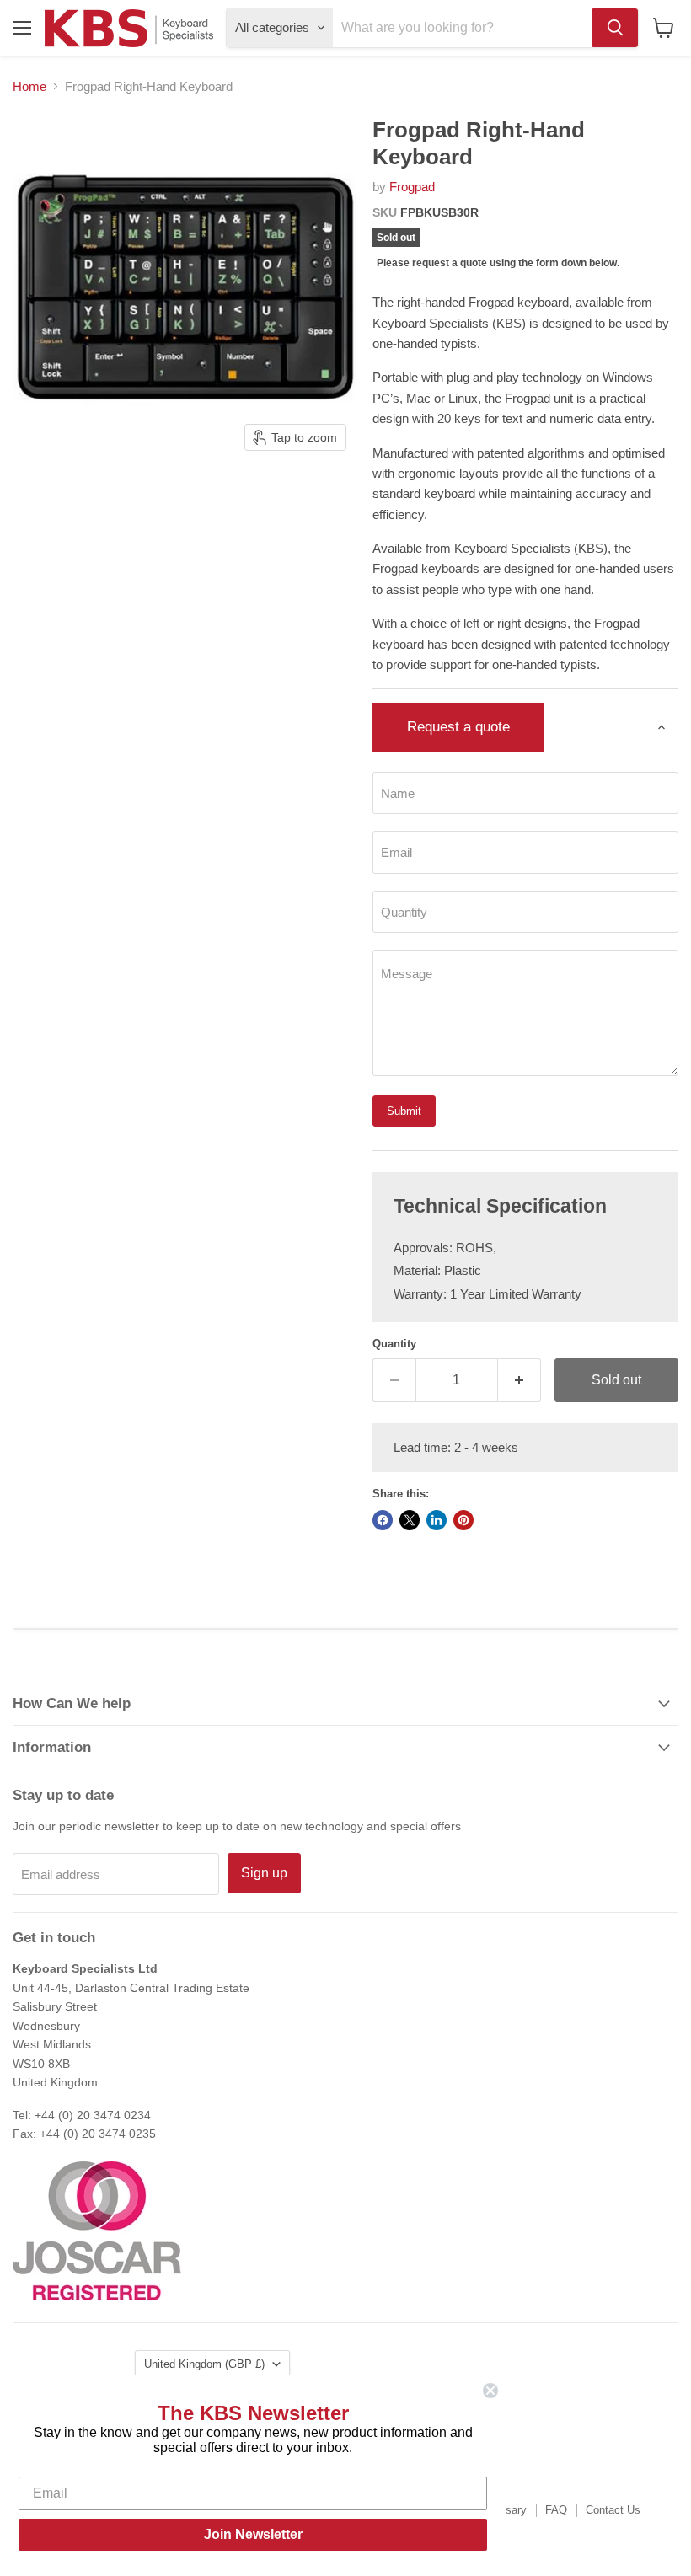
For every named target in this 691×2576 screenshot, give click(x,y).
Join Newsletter (253, 2534)
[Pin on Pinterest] (463, 1520)
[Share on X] (410, 1520)
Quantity (394, 1344)
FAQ (556, 2510)
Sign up (264, 1873)
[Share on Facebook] (383, 1520)
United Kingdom (204, 2364)
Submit (404, 1111)
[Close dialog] (490, 2391)
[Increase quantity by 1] (520, 1380)
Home (29, 86)
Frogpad (412, 187)
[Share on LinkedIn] (437, 1520)
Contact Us (613, 2510)
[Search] (615, 28)
